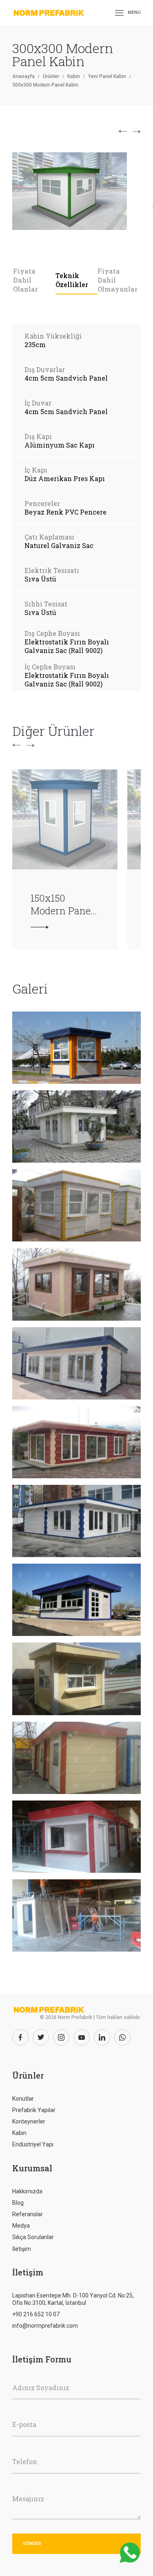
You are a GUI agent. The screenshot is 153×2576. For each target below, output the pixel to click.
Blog (18, 2203)
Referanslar (28, 2214)
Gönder (32, 2544)
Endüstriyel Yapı (33, 2144)
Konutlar (23, 2099)
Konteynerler (29, 2121)
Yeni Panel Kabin (107, 76)
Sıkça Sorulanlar (33, 2237)
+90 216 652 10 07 (36, 2314)
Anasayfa (23, 76)
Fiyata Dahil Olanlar (25, 280)
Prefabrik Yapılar (34, 2110)
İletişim (22, 2249)
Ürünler (51, 76)
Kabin (74, 76)
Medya (21, 2226)
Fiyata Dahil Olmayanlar (118, 280)
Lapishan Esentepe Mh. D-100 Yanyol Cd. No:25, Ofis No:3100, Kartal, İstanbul (73, 2299)
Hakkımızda (27, 2191)
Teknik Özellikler (72, 280)
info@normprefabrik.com (45, 2326)
